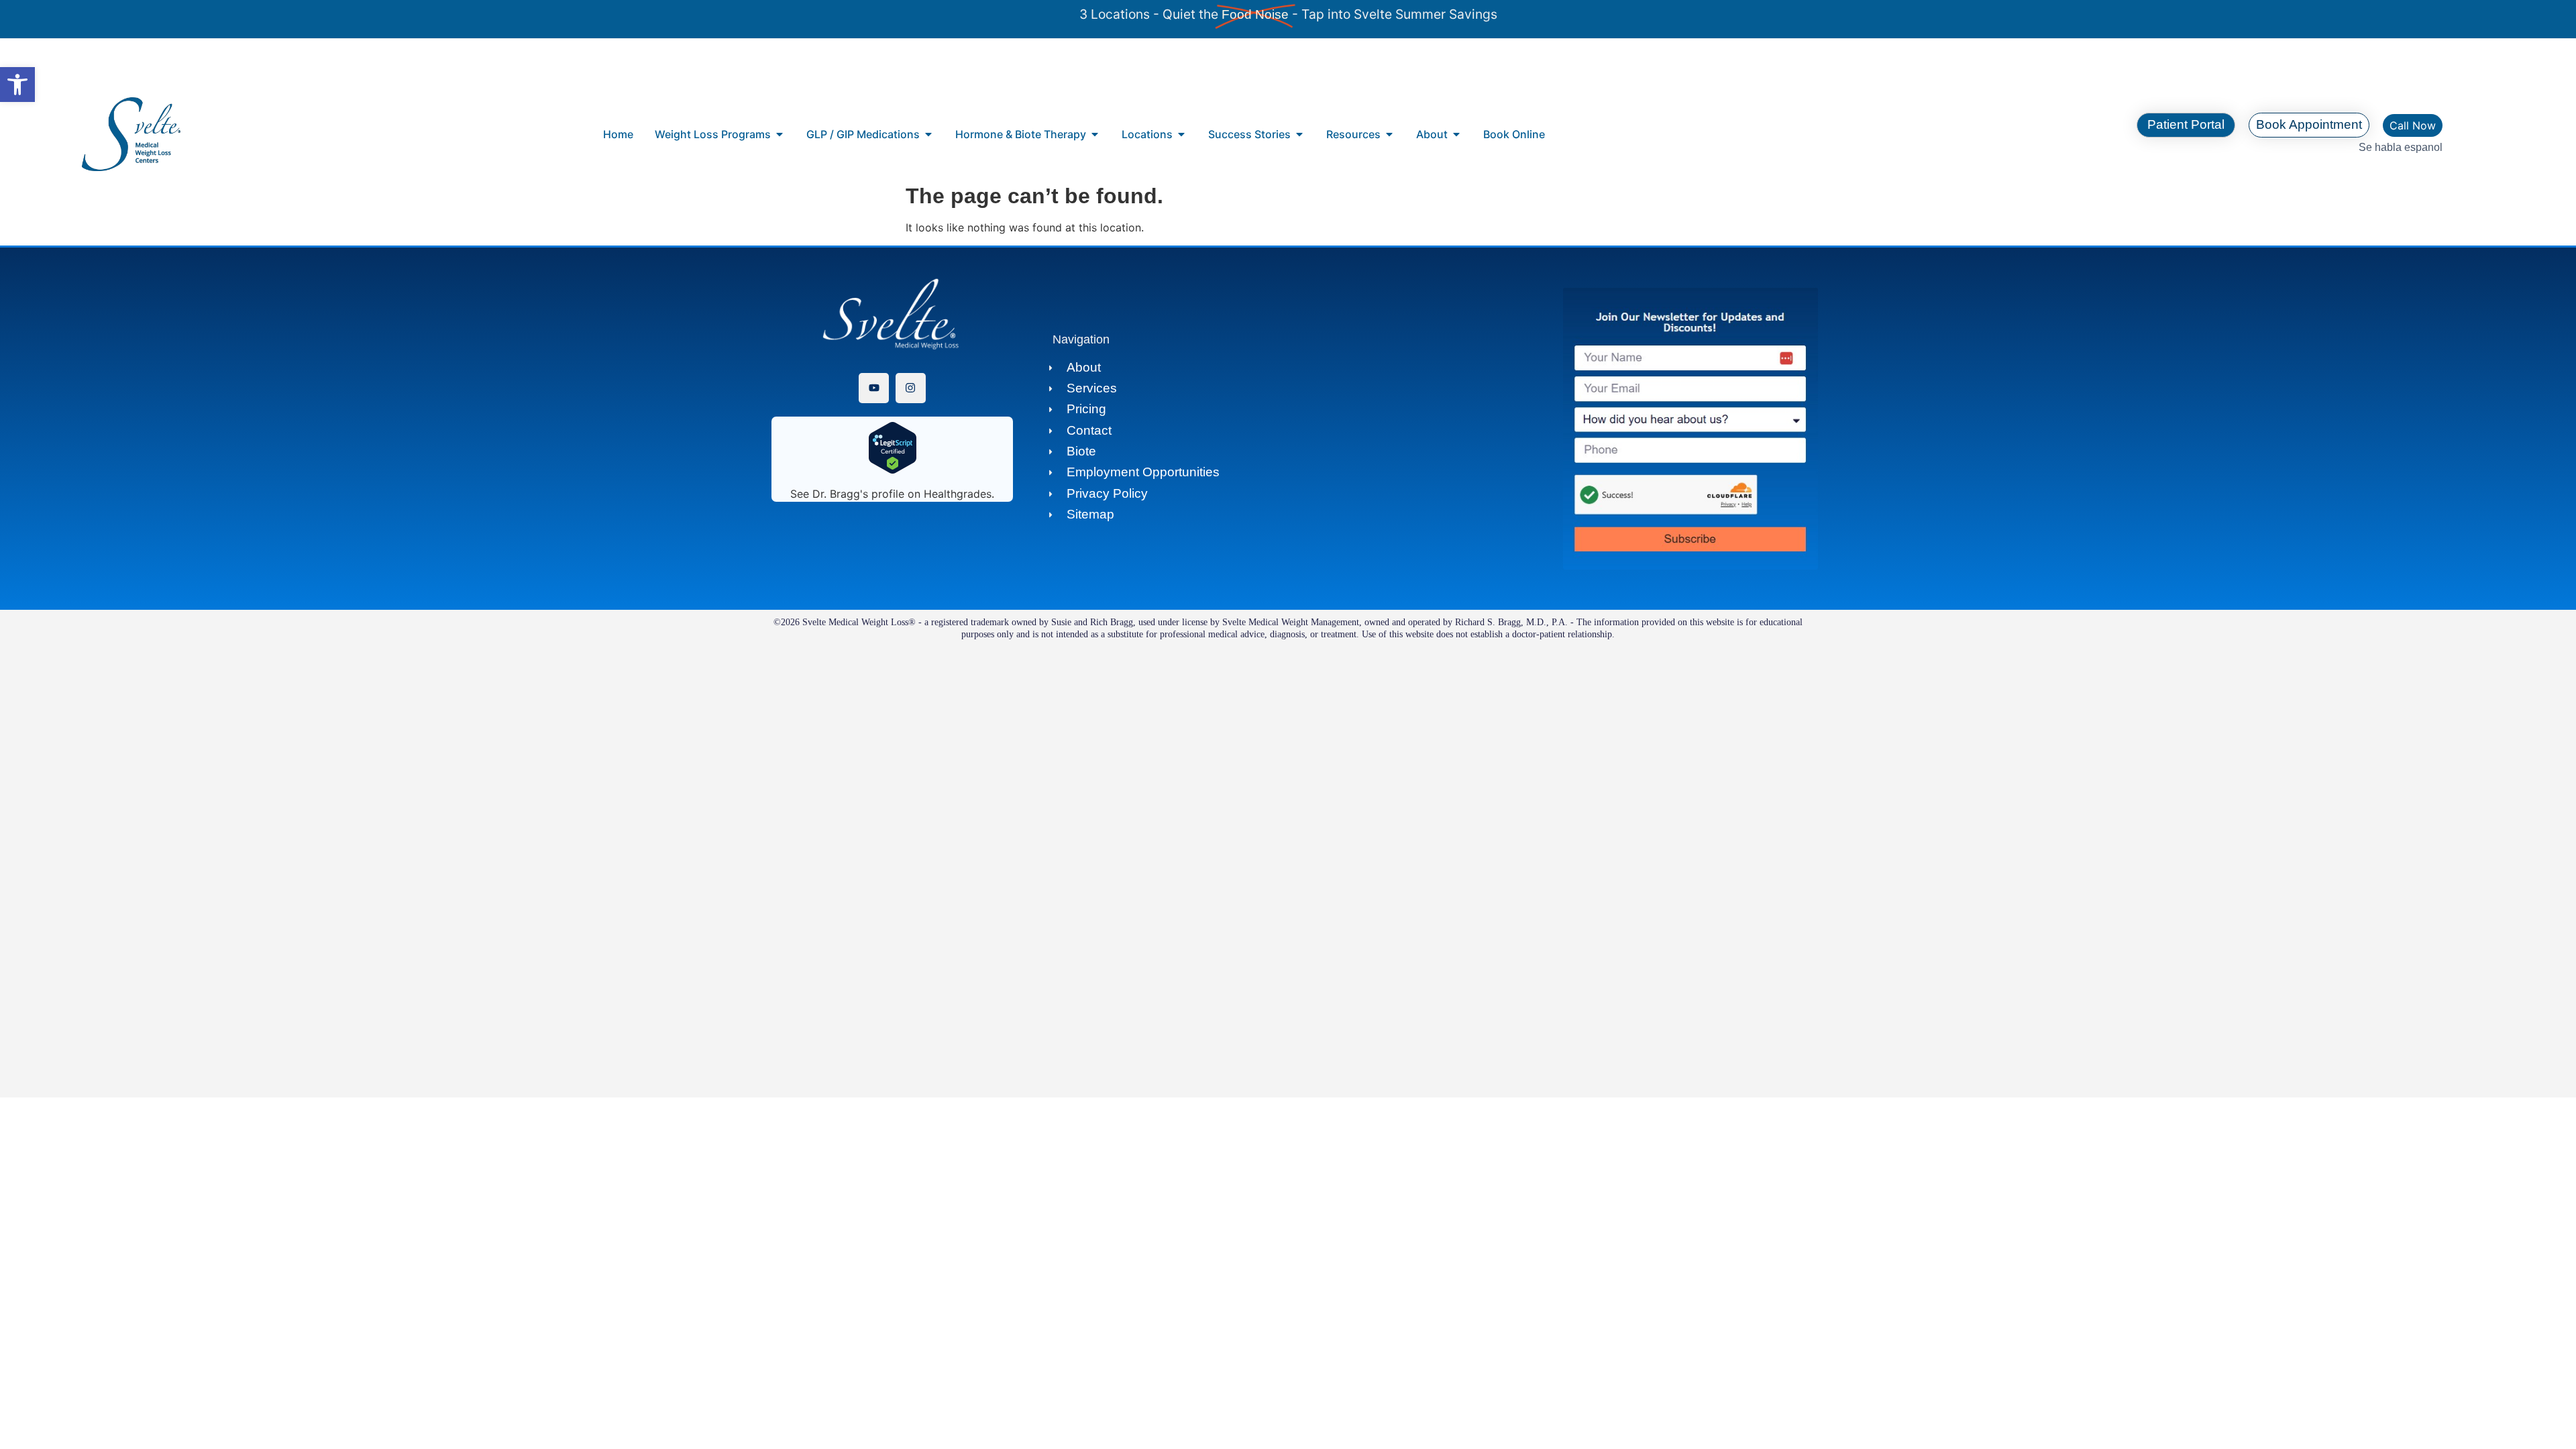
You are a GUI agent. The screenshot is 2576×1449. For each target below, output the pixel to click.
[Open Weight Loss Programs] (780, 134)
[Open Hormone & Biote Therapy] (1095, 134)
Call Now (2413, 125)
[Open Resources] (1389, 134)
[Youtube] (874, 388)
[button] (17, 85)
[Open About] (1456, 134)
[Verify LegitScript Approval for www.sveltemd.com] (893, 470)
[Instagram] (911, 388)
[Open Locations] (1181, 134)
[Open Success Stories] (1299, 134)
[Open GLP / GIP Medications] (928, 134)
